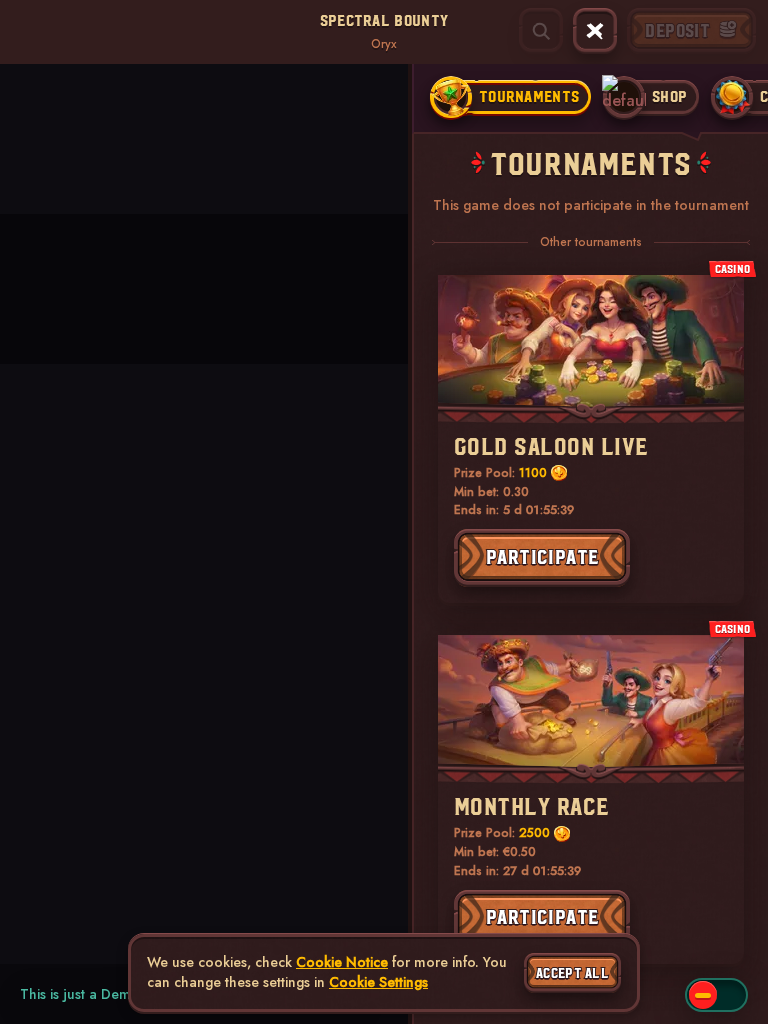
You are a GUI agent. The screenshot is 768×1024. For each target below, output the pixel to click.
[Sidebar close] (595, 31)
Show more (30, 165)
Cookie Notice (342, 962)
